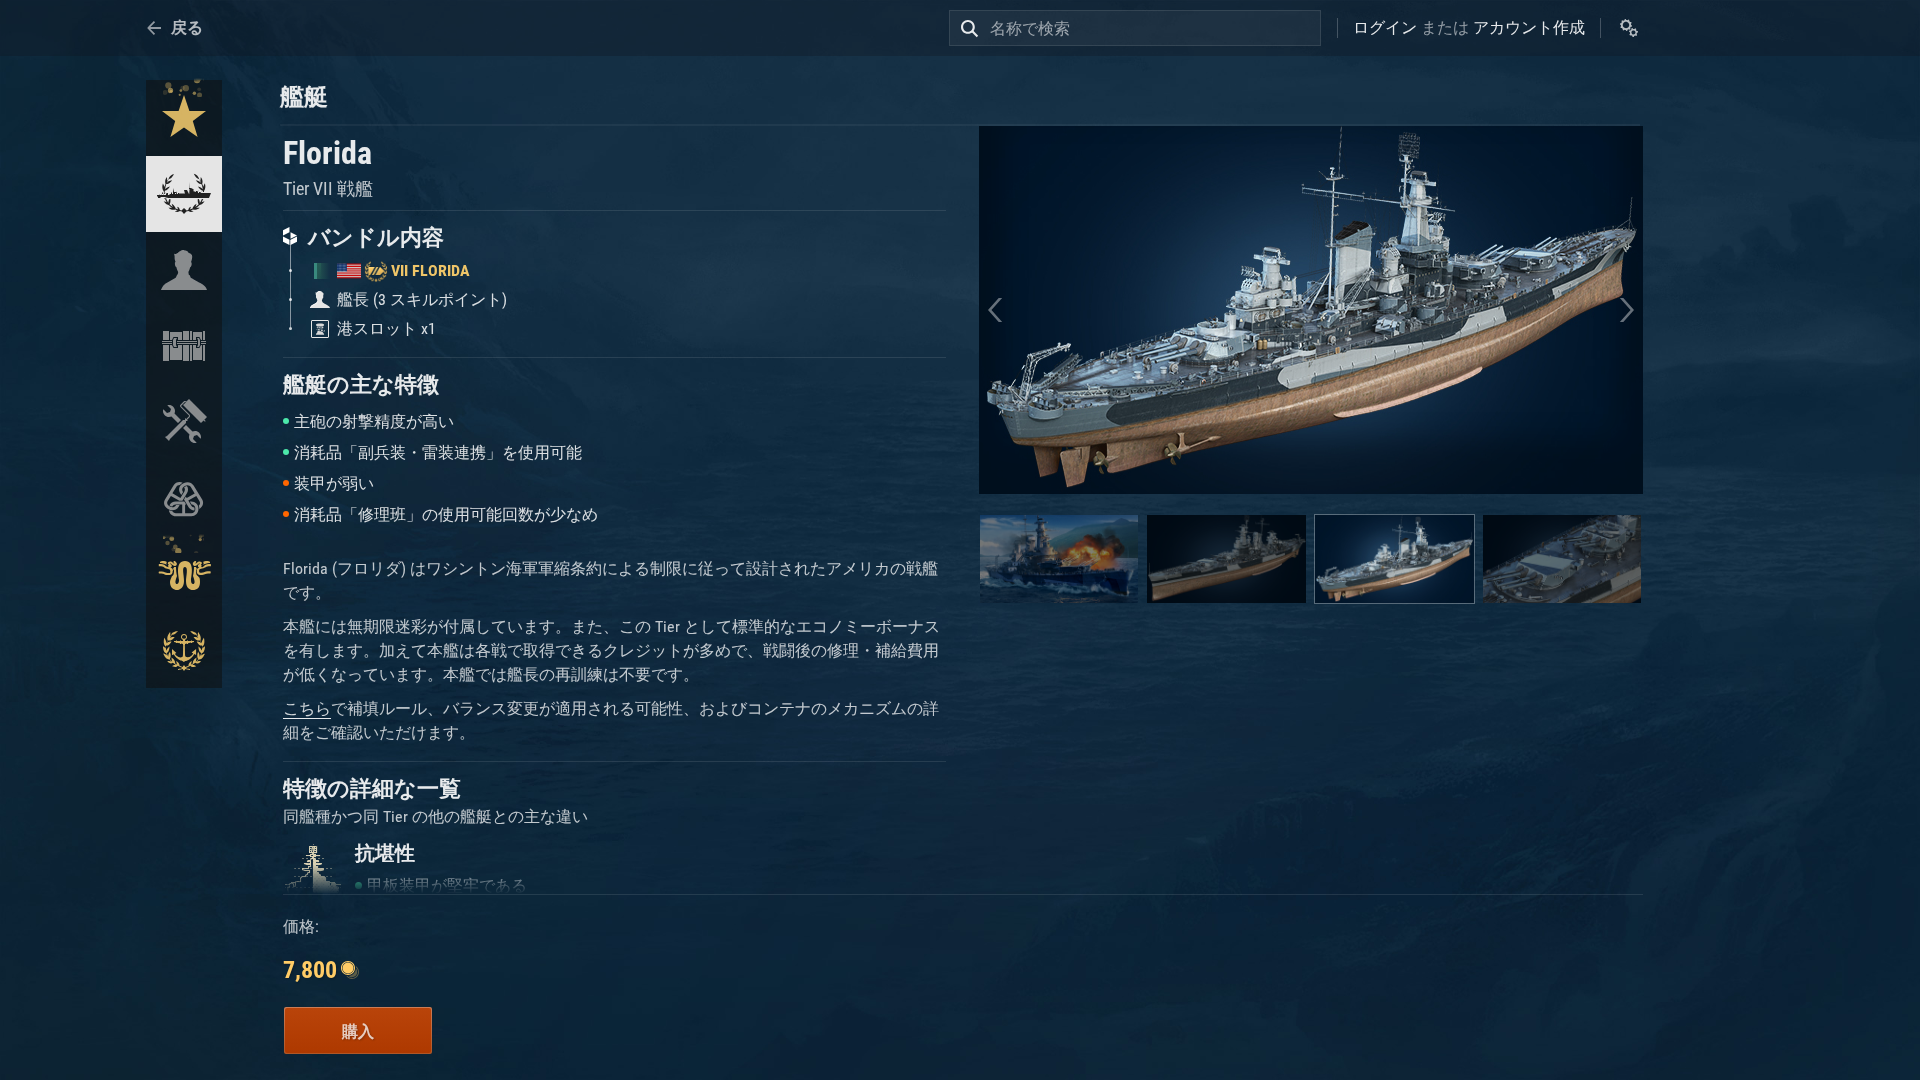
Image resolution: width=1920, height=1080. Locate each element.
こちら (307, 708)
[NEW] (184, 118)
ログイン (1385, 27)
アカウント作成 (1529, 27)
